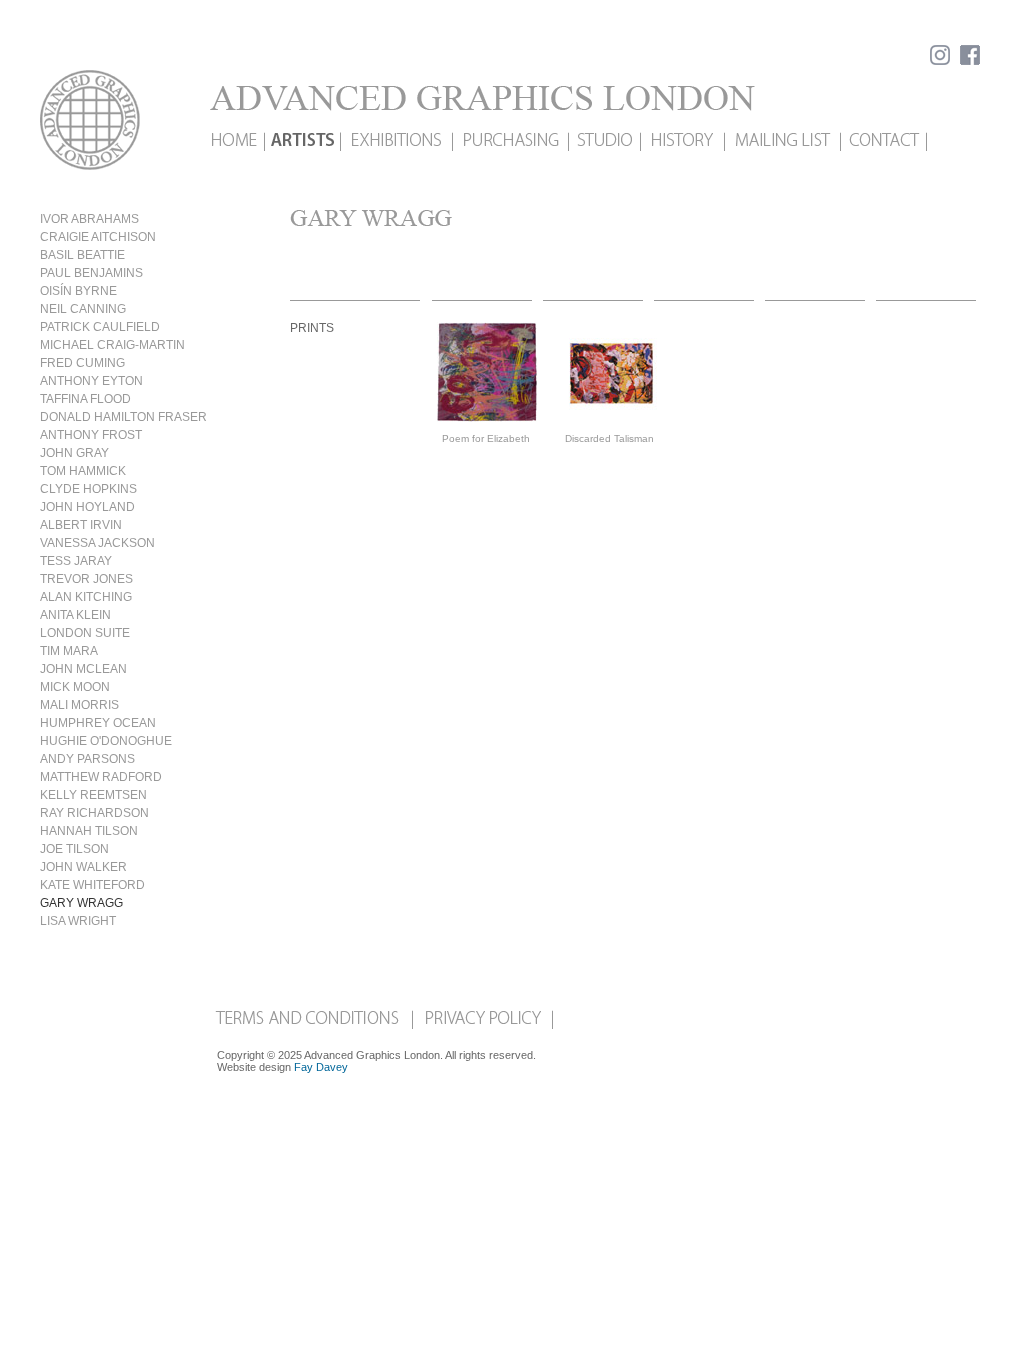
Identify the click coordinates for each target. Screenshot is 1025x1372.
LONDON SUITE (85, 633)
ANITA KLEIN (75, 615)
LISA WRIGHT (78, 921)
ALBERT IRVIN (81, 525)
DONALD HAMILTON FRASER (123, 417)
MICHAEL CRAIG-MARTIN (112, 345)
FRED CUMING (82, 363)
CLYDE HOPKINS (88, 489)
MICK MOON (75, 687)
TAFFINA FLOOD (85, 399)
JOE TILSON (74, 849)
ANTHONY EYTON (91, 381)
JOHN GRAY (74, 453)
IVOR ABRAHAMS (89, 219)
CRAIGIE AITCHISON (98, 237)
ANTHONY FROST (91, 435)
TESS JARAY (76, 561)
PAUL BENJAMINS (91, 273)
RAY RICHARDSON (94, 813)
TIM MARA (69, 651)
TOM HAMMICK (83, 471)
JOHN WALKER (83, 867)
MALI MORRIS (79, 705)
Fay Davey (321, 1067)
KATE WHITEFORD (92, 885)
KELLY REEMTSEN (93, 795)
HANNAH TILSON (89, 831)
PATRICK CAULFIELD (100, 327)
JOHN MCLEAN (83, 669)
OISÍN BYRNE (78, 291)
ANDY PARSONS (87, 759)
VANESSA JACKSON (97, 543)
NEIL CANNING (83, 309)
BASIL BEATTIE (82, 255)
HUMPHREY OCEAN (98, 723)
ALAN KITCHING (86, 597)
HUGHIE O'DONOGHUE (106, 741)
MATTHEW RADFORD (101, 777)
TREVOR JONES (86, 579)
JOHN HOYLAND (87, 507)
